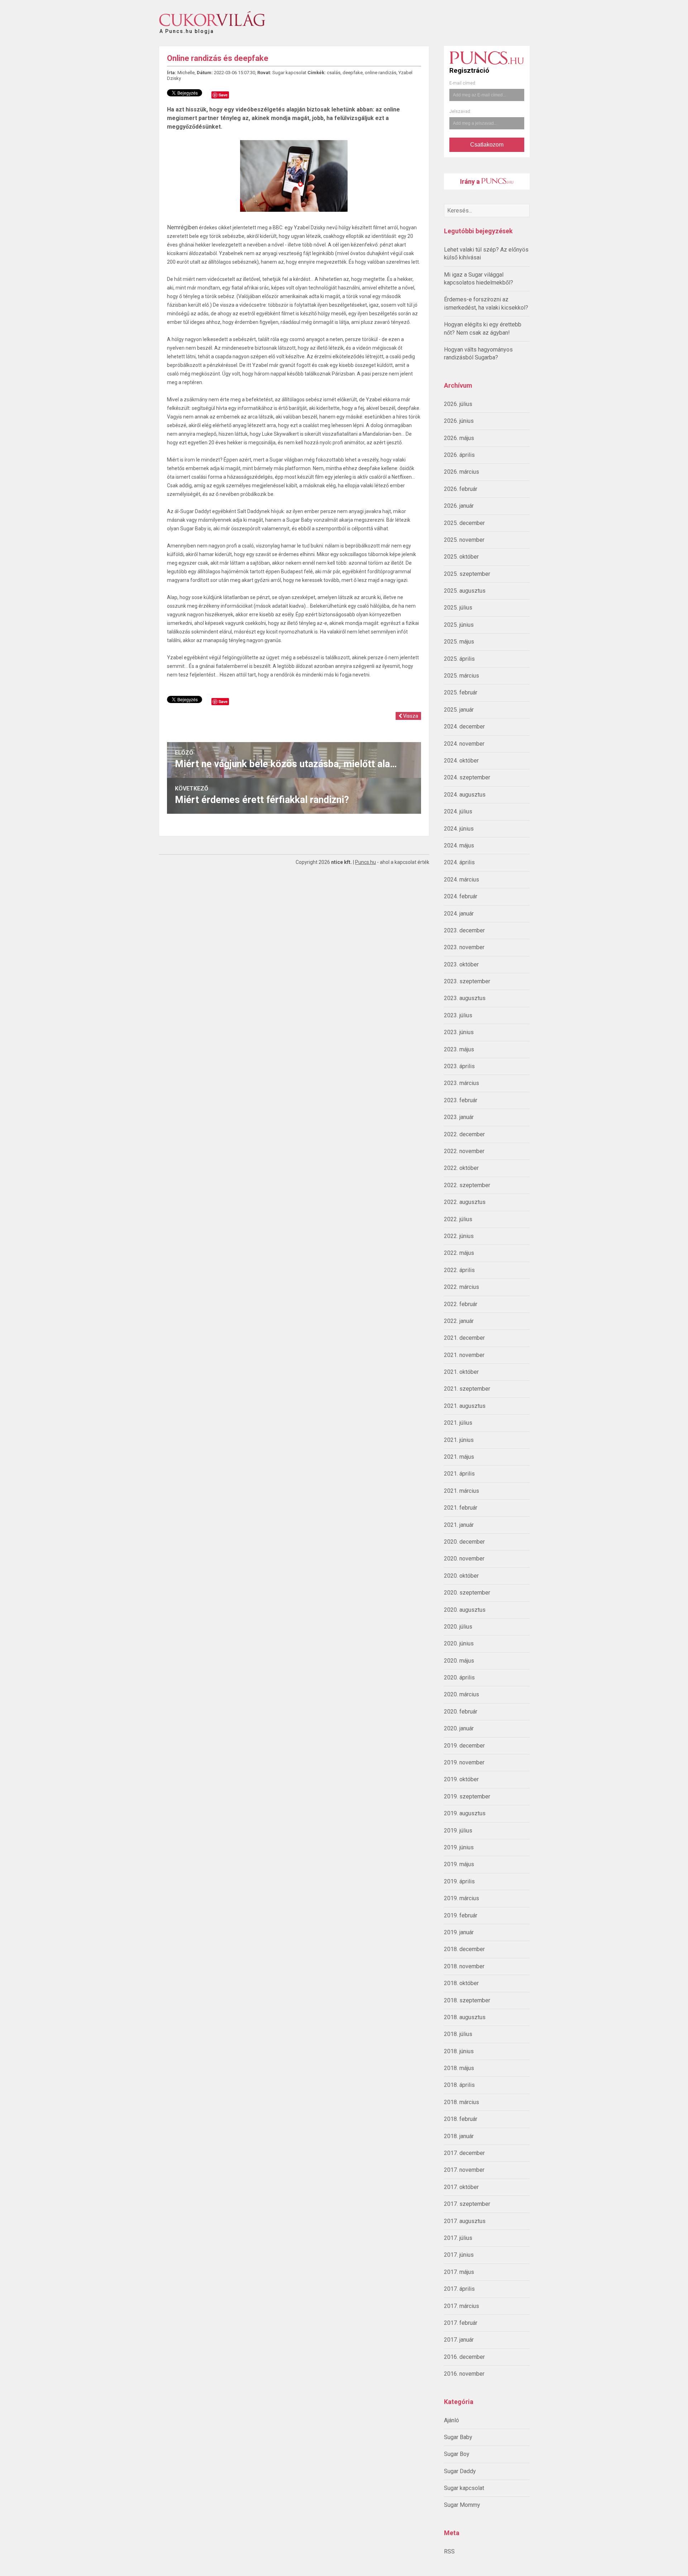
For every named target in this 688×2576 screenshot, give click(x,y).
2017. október (461, 2187)
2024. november (464, 744)
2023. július (458, 1015)
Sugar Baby (458, 2437)
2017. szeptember (467, 2204)
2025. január (459, 710)
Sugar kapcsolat (464, 2488)
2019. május (459, 1864)
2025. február (461, 692)
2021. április (459, 1474)
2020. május (459, 1661)
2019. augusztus (465, 1813)
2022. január (459, 1321)
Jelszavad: (460, 111)
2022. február (461, 1304)
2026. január (459, 506)
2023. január (459, 1117)
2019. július (458, 1831)
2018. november (464, 1966)
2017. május (459, 2272)
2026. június (459, 421)
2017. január (459, 2340)
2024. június (459, 829)
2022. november (464, 1151)
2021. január (459, 1525)
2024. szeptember (467, 777)
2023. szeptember (467, 981)
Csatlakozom (487, 145)
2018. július (458, 2034)
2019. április (459, 1881)
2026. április (459, 455)
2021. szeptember (467, 1389)
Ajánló (451, 2420)
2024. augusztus (465, 795)
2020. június (459, 1643)
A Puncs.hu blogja (187, 28)
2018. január (459, 2136)
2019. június (459, 1847)
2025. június (459, 625)
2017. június (459, 2255)
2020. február (461, 1712)
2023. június (459, 1032)
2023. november (464, 947)
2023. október (461, 964)
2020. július (458, 1627)
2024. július (458, 811)
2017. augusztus (465, 2221)
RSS (449, 2551)
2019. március (462, 1898)
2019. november (464, 1762)
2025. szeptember (467, 574)
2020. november (464, 1559)
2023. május (459, 1049)
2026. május (459, 438)
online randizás (381, 73)
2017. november (464, 2170)
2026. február (461, 489)
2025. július (458, 608)
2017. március (462, 2306)
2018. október (461, 1983)
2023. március (462, 1083)
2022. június (459, 1236)
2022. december (464, 1134)
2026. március (462, 472)
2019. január (459, 1932)
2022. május (459, 1253)
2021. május (459, 1457)
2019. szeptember (467, 1796)
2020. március (462, 1694)
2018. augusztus (465, 2017)
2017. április (459, 2289)
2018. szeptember (467, 2000)
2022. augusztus (465, 1202)
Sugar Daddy (460, 2471)
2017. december (464, 2153)
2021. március (462, 1491)
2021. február (461, 1508)
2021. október (461, 1372)
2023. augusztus (465, 998)
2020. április (459, 1677)
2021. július (458, 1423)
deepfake (353, 73)
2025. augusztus (465, 591)
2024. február (461, 896)
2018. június (459, 2051)
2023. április (459, 1066)
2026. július (458, 404)
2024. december (464, 727)
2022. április (459, 1270)
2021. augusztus (465, 1406)
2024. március (462, 880)
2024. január (459, 914)
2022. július (458, 1219)
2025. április (459, 659)
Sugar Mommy (462, 2505)
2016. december (464, 2357)
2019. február (461, 1915)
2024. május (459, 845)
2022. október (461, 1168)
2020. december (464, 1542)
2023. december (464, 930)
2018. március (462, 2102)
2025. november (464, 540)
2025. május (459, 642)
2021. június (459, 1440)
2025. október (461, 557)
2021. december (464, 1338)
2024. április (459, 862)
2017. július (458, 2238)
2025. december (464, 523)
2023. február (461, 1100)
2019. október (461, 1779)
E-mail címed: (463, 83)
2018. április (459, 2085)
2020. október (461, 1576)
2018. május (459, 2068)
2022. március (462, 1287)
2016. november (464, 2374)
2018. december (464, 1949)
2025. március (462, 676)
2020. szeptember (467, 1593)
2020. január (459, 1728)
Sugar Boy (457, 2454)
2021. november (464, 1355)
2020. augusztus (465, 1610)
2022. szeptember (467, 1185)
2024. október (461, 761)
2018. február (461, 2119)
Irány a (471, 181)
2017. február (461, 2323)
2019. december (464, 1746)
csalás (334, 73)
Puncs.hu (365, 862)
